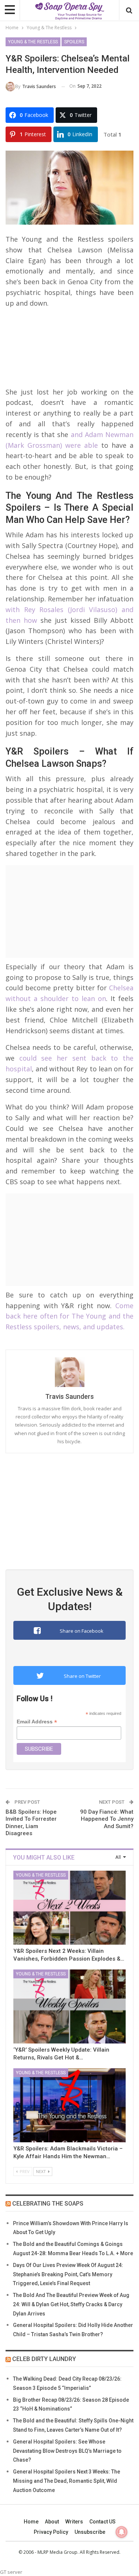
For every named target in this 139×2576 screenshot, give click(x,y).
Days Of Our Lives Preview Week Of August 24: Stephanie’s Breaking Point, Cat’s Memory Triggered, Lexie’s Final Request (68, 2274)
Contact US (102, 2522)
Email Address (37, 1722)
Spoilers (74, 42)
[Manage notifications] (122, 2532)
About (52, 2522)
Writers (74, 2522)
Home (31, 2522)
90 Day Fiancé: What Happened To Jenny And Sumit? (107, 1819)
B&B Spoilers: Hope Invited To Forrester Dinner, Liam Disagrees (31, 1823)
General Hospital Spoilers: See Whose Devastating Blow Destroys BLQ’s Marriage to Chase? (67, 2451)
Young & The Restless (33, 42)
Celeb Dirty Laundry (44, 2359)
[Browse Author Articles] (69, 1372)
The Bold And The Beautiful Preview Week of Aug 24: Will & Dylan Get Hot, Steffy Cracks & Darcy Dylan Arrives (71, 2304)
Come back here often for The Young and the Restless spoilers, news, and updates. (69, 1316)
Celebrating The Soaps (48, 2204)
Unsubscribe (90, 2532)
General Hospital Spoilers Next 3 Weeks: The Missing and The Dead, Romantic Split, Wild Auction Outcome (67, 2481)
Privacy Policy (51, 2532)
